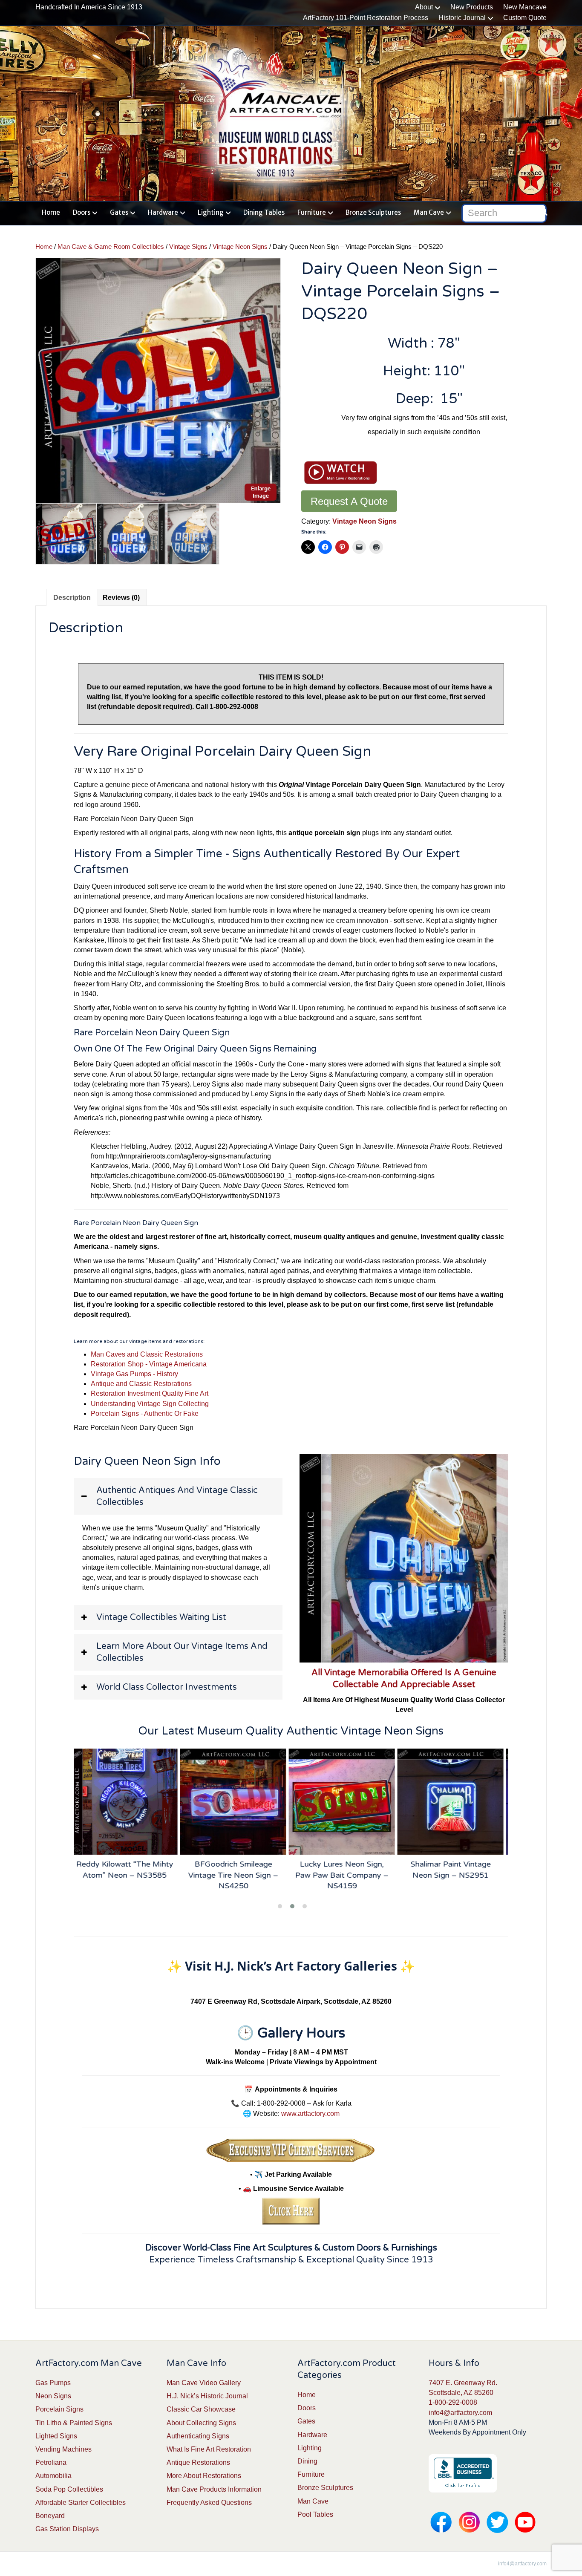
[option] (158, 380)
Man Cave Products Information (214, 2489)
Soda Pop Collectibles (69, 2489)
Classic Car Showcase (201, 2409)
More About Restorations (204, 2476)
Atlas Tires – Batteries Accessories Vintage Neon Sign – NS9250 (454, 1875)
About (424, 7)
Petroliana (51, 2462)
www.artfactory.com (310, 2114)
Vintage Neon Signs (240, 247)
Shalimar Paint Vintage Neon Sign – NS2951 (346, 1869)
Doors (82, 212)
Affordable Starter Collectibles (81, 2503)
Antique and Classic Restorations (141, 1384)
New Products (472, 7)
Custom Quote (525, 18)
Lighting (211, 212)
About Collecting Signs (201, 2423)
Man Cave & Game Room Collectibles (111, 247)
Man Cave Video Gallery (204, 2383)
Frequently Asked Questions (209, 2503)
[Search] (541, 211)
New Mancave (525, 7)
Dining (307, 2461)
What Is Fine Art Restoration (209, 2449)
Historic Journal (462, 18)
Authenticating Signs (198, 2436)
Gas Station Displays (67, 2529)
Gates (119, 212)
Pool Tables (315, 2514)
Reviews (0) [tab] (121, 598)
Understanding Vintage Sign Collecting (150, 1404)
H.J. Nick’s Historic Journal (207, 2396)
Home (51, 212)
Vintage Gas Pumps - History (134, 1374)
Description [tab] (72, 598)
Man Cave (429, 212)
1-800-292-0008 (453, 2402)
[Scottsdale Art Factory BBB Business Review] (463, 2473)
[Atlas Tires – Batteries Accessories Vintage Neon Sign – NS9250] (454, 1802)
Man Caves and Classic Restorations (147, 1354)
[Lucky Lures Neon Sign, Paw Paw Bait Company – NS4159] (237, 1802)
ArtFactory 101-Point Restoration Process (366, 18)
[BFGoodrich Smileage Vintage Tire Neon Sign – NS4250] (128, 1802)
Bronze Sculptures (373, 212)
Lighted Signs (56, 2436)
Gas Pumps (53, 2383)
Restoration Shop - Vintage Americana (149, 1364)
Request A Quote (349, 501)
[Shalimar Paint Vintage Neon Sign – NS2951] (346, 1802)
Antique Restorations (198, 2462)
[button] (178, 1496)
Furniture (312, 212)
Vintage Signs (188, 247)
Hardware (163, 212)
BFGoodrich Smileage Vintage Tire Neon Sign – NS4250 (128, 1875)
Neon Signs (53, 2396)
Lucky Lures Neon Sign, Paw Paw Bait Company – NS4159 (237, 1875)
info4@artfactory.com (460, 2413)
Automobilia (53, 2476)
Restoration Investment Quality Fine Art (150, 1393)
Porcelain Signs (59, 2409)
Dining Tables (264, 212)
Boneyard (50, 2516)
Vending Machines (63, 2449)
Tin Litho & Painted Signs (74, 2423)
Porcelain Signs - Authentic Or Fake (145, 1413)
